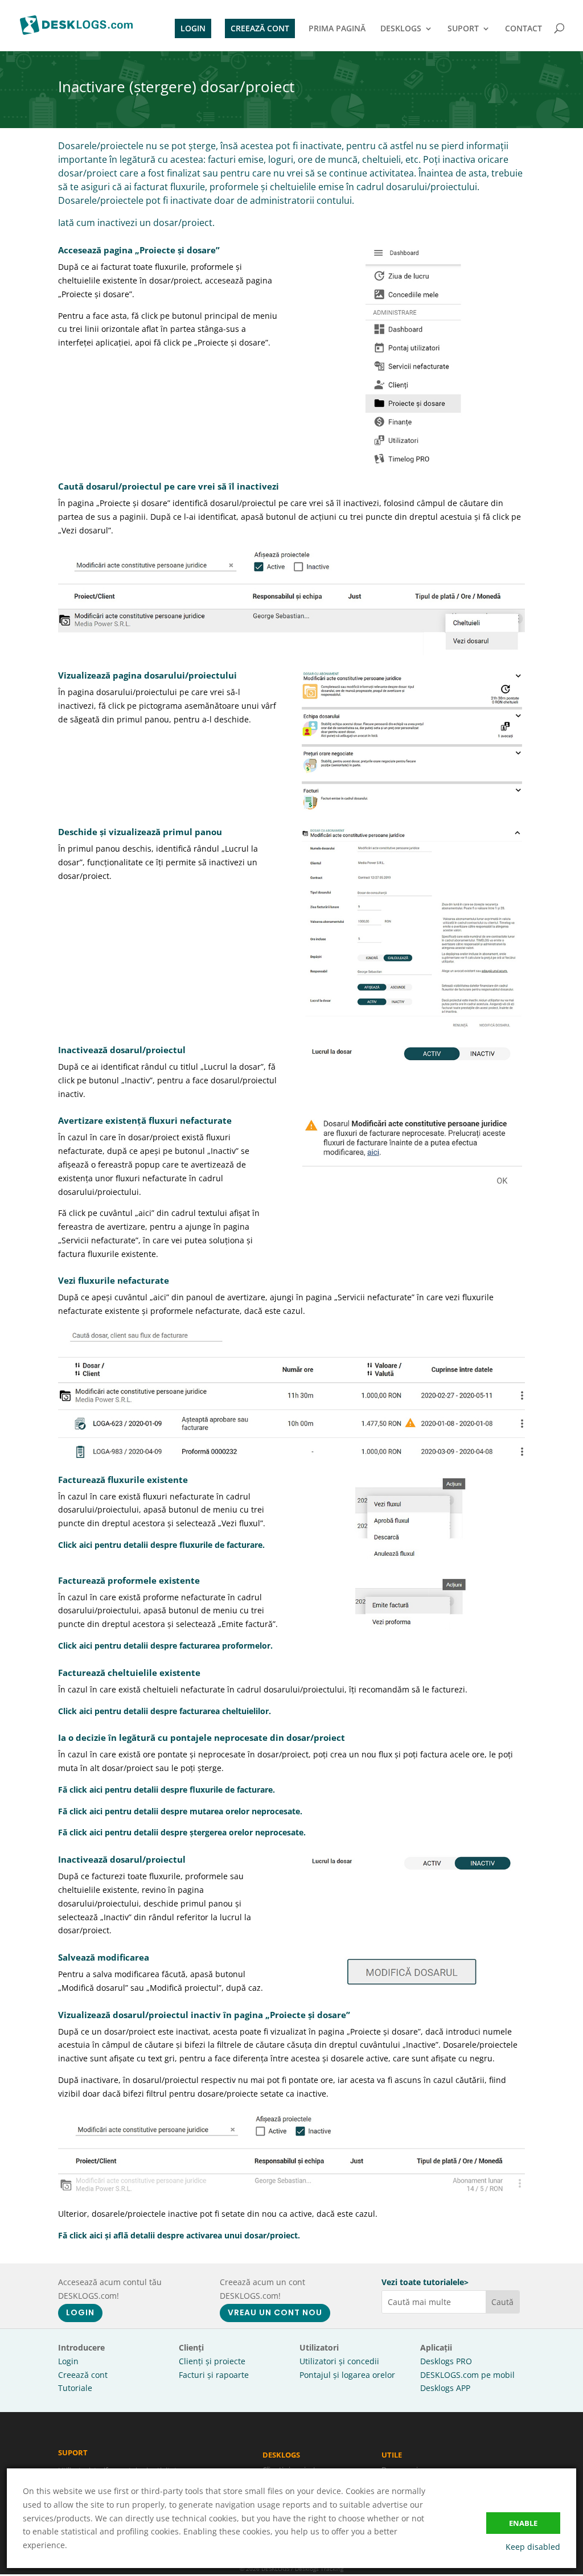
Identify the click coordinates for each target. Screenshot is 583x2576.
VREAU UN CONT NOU (275, 2312)
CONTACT (524, 29)
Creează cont (83, 2375)
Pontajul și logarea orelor (347, 2375)
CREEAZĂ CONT (260, 28)
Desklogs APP (445, 2388)
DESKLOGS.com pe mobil (467, 2375)
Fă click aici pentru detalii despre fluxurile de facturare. (167, 1790)
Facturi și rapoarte (214, 2375)
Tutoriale (75, 2388)
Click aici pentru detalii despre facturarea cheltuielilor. (165, 1711)
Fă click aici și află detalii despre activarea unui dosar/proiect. (179, 2235)
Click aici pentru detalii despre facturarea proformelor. (165, 1646)
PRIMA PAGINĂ (337, 29)
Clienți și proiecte (212, 2361)
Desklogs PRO (446, 2361)
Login (68, 2361)
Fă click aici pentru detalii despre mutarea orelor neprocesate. (180, 1811)
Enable (523, 2523)
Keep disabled (533, 2547)
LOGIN (193, 28)
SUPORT (463, 29)
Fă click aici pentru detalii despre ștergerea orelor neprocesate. (182, 1832)
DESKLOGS (401, 29)
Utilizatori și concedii (339, 2361)
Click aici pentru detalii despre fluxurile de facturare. (161, 1545)
